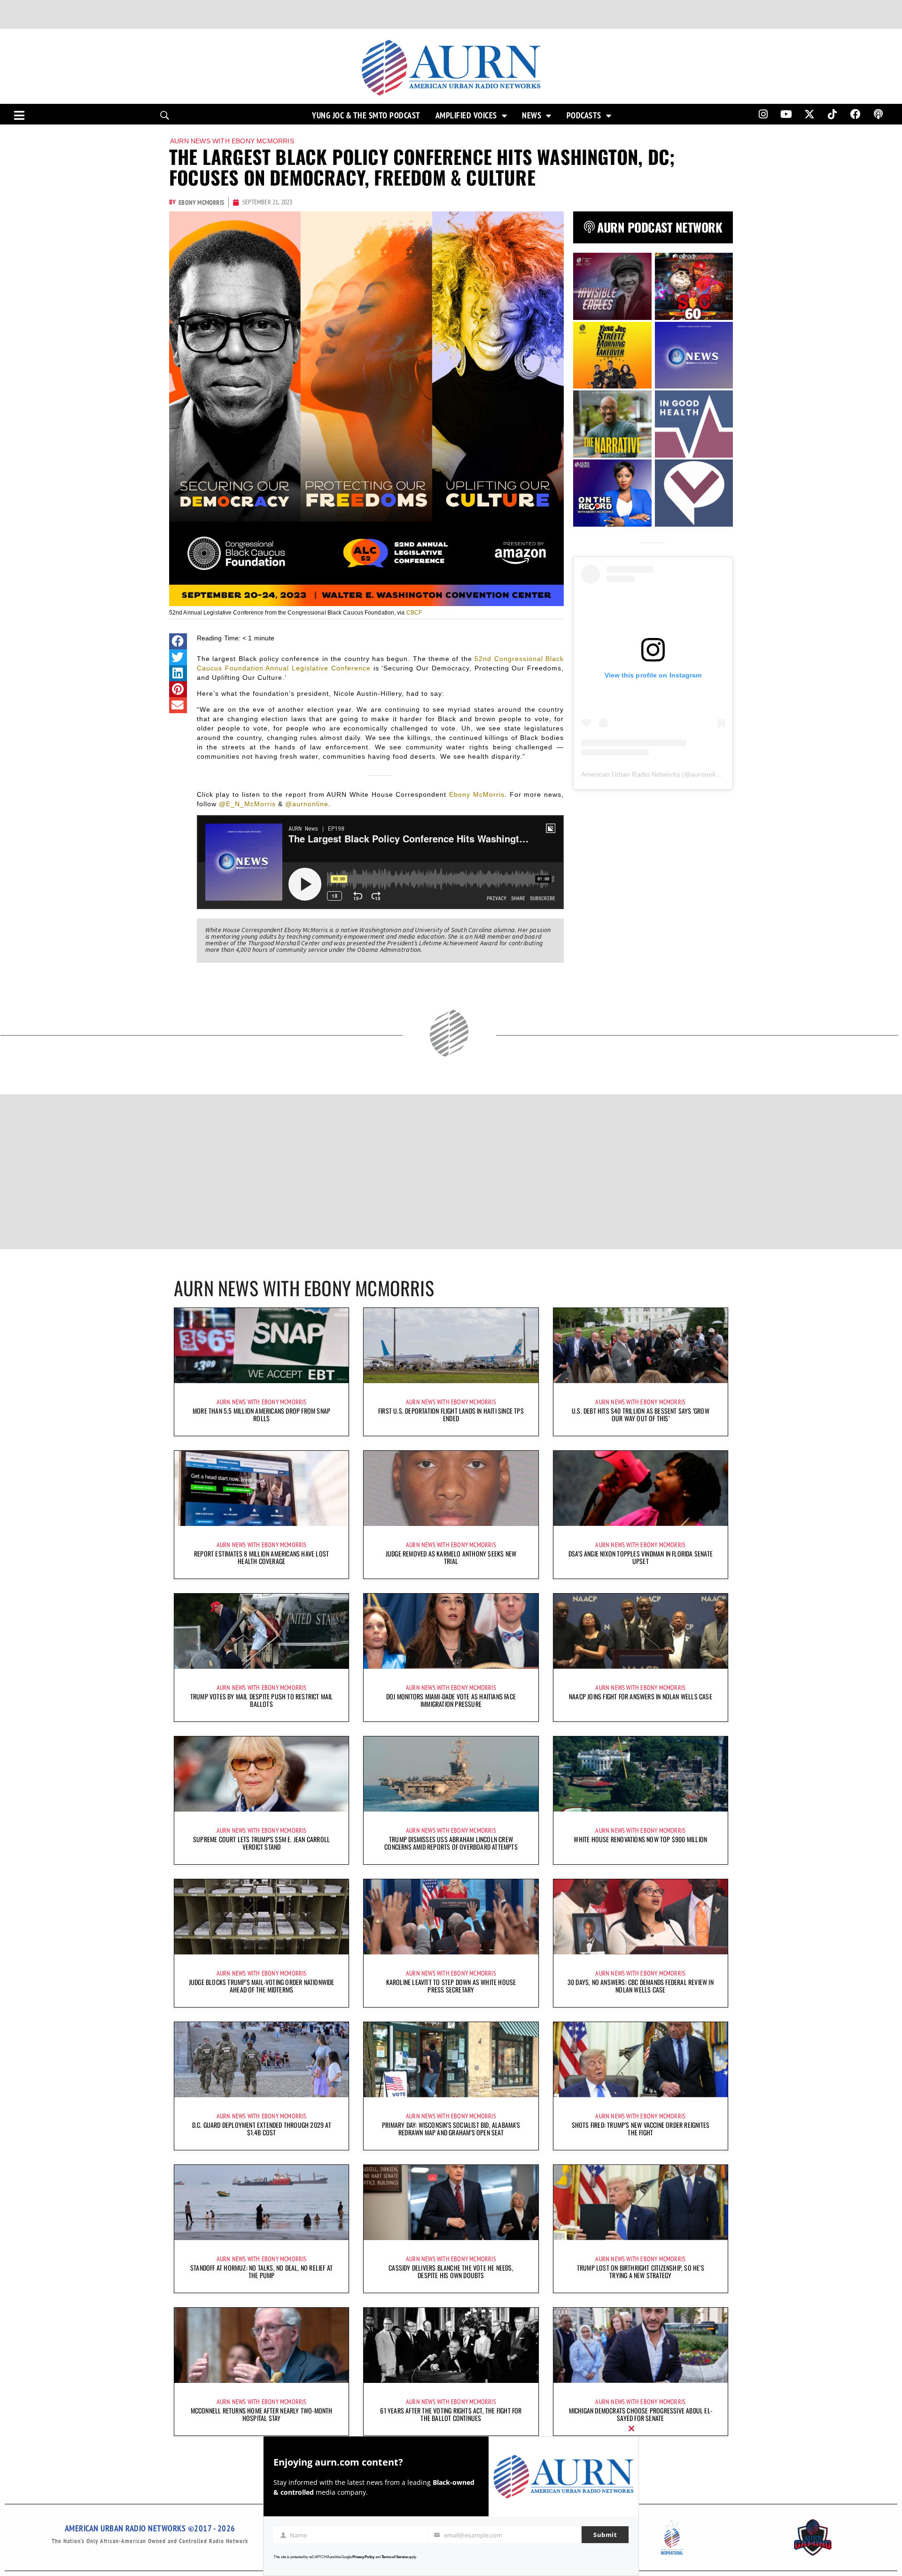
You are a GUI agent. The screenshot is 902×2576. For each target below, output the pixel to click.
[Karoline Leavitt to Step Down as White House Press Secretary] (451, 1917)
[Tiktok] (832, 114)
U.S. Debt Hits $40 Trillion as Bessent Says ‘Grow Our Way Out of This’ (641, 1414)
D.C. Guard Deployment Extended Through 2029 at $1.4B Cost (262, 2129)
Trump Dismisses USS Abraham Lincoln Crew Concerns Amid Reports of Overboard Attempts (451, 1843)
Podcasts (584, 116)
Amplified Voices (466, 116)
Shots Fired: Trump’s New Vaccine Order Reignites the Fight (641, 2129)
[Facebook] (855, 114)
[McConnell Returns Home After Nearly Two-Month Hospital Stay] (261, 2345)
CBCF (414, 613)
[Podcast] (879, 114)
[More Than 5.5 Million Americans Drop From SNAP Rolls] (261, 1346)
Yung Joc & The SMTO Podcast (366, 116)
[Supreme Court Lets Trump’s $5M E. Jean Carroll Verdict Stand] (261, 1774)
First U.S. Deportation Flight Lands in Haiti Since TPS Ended (451, 1414)
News (532, 116)
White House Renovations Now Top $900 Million (640, 1839)
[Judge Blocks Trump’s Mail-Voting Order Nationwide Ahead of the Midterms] (261, 1917)
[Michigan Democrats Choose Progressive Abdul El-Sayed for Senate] (641, 2345)
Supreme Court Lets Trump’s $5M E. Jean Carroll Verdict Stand (261, 1843)
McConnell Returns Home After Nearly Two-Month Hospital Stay (262, 2414)
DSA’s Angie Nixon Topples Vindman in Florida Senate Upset (641, 1557)
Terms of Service (395, 2557)
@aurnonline (307, 804)
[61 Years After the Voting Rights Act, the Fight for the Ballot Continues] (451, 2345)
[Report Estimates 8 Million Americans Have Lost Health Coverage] (261, 1488)
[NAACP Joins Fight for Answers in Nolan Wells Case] (641, 1631)
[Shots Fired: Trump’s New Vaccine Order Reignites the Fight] (641, 2060)
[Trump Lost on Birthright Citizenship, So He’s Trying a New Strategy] (641, 2202)
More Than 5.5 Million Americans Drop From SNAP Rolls (261, 1414)
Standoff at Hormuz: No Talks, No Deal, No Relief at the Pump (261, 2271)
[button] (178, 641)
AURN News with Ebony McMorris (232, 141)
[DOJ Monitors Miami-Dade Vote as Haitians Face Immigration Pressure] (451, 1631)
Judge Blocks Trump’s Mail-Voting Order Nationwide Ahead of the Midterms (262, 1986)
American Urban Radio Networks (630, 774)
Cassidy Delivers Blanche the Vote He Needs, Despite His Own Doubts (451, 2271)
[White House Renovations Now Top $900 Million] (641, 1774)
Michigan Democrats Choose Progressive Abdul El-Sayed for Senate (641, 2414)
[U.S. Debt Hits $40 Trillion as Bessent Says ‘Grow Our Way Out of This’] (641, 1346)
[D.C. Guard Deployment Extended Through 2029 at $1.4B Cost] (261, 2060)
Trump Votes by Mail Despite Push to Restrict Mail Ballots (262, 1700)
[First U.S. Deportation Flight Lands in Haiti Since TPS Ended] (451, 1346)
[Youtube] (786, 114)
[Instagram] (763, 114)
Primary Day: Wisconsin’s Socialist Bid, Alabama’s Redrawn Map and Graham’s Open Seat (451, 2129)
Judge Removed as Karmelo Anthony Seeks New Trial (451, 1557)
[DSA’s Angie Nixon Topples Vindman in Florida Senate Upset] (641, 1488)
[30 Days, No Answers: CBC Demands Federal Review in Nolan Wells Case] (641, 1917)
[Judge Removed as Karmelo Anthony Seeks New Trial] (451, 1488)
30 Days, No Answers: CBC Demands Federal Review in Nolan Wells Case (641, 1986)
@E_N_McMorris (247, 804)
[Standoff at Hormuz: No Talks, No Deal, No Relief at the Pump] (261, 2202)
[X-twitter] (809, 114)
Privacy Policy (363, 2557)
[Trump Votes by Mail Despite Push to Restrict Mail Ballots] (261, 1631)
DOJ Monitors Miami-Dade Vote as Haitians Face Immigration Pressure (451, 1700)
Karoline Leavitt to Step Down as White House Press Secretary (451, 1986)
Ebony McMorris (477, 794)
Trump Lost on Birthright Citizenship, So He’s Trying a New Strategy (641, 2271)
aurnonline (707, 774)
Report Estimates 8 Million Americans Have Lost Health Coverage (261, 1557)
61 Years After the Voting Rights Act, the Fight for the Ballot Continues (451, 2414)
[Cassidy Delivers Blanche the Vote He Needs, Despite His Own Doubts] (451, 2202)
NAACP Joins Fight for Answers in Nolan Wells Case (641, 1696)
